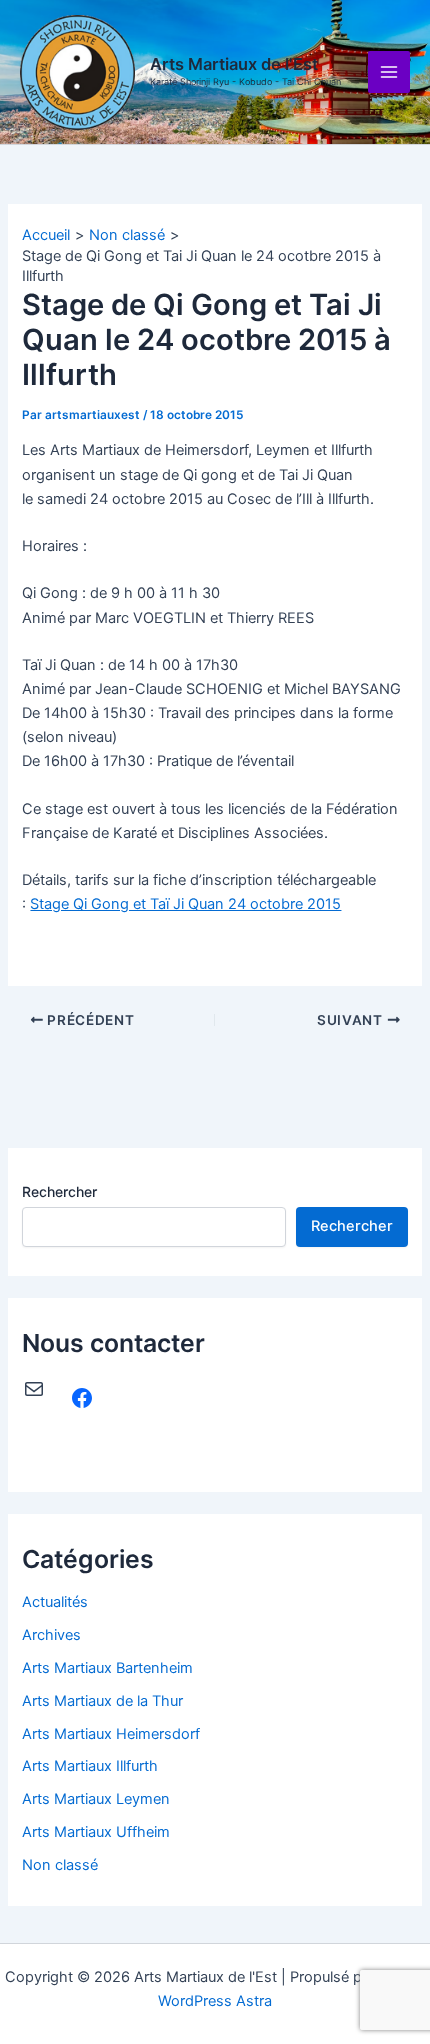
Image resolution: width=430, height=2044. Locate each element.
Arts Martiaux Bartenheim (107, 1668)
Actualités (55, 1602)
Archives (51, 1635)
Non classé (60, 1865)
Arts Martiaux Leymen (96, 1799)
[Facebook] (82, 1398)
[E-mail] (34, 1389)
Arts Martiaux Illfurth (90, 1766)
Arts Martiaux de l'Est (234, 64)
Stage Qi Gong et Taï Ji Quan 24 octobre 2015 (185, 904)
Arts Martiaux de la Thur (102, 1701)
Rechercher (59, 1191)
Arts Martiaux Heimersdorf (111, 1734)
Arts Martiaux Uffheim (96, 1832)
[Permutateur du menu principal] (389, 72)
